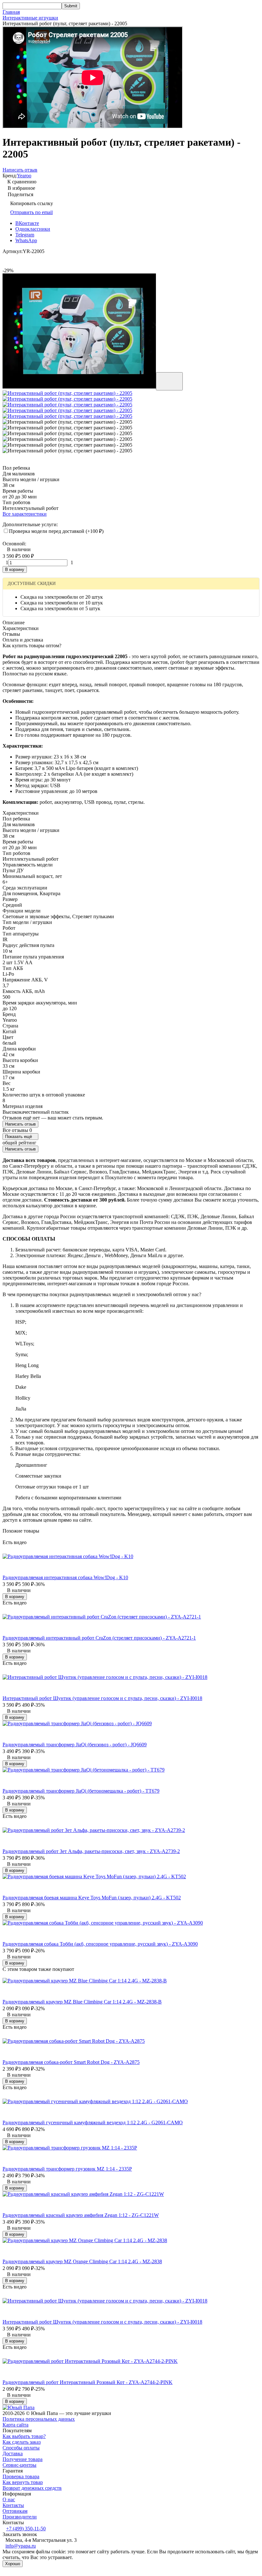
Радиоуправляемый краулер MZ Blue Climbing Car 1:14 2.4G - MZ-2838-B (82, 2002)
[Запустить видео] (169, 381)
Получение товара (23, 2459)
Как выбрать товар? (24, 2436)
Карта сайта (15, 2425)
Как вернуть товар (23, 2482)
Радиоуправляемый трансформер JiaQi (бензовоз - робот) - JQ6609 (75, 1745)
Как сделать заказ (22, 2442)
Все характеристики (25, 514)
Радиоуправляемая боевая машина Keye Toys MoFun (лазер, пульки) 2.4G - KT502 (92, 1898)
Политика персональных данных (39, 2419)
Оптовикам (15, 2511)
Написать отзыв (20, 1124)
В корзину (15, 569)
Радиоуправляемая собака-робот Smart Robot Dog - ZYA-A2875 (71, 2062)
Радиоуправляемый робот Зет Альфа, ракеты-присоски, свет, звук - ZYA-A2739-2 (91, 1851)
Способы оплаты (21, 2448)
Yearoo (24, 176)
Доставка (13, 2453)
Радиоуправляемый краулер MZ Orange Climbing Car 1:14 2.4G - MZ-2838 (82, 2261)
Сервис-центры (19, 2465)
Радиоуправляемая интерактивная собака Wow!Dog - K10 (65, 1577)
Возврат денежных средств (32, 2488)
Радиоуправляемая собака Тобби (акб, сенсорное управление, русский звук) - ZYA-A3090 (100, 1944)
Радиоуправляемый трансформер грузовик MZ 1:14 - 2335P (67, 2169)
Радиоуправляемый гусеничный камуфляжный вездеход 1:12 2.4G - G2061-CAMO (93, 2122)
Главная (11, 12)
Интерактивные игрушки (30, 18)
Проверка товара (21, 2476)
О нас (9, 2499)
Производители (20, 2517)
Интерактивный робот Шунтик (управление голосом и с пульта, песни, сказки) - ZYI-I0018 (102, 1698)
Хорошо (13, 2564)
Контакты (13, 2505)
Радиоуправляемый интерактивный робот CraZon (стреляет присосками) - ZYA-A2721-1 (99, 1638)
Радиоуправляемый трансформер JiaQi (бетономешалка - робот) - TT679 (81, 1791)
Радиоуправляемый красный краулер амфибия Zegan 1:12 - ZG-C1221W (81, 2215)
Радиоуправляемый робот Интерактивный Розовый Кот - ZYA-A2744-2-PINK (88, 2382)
